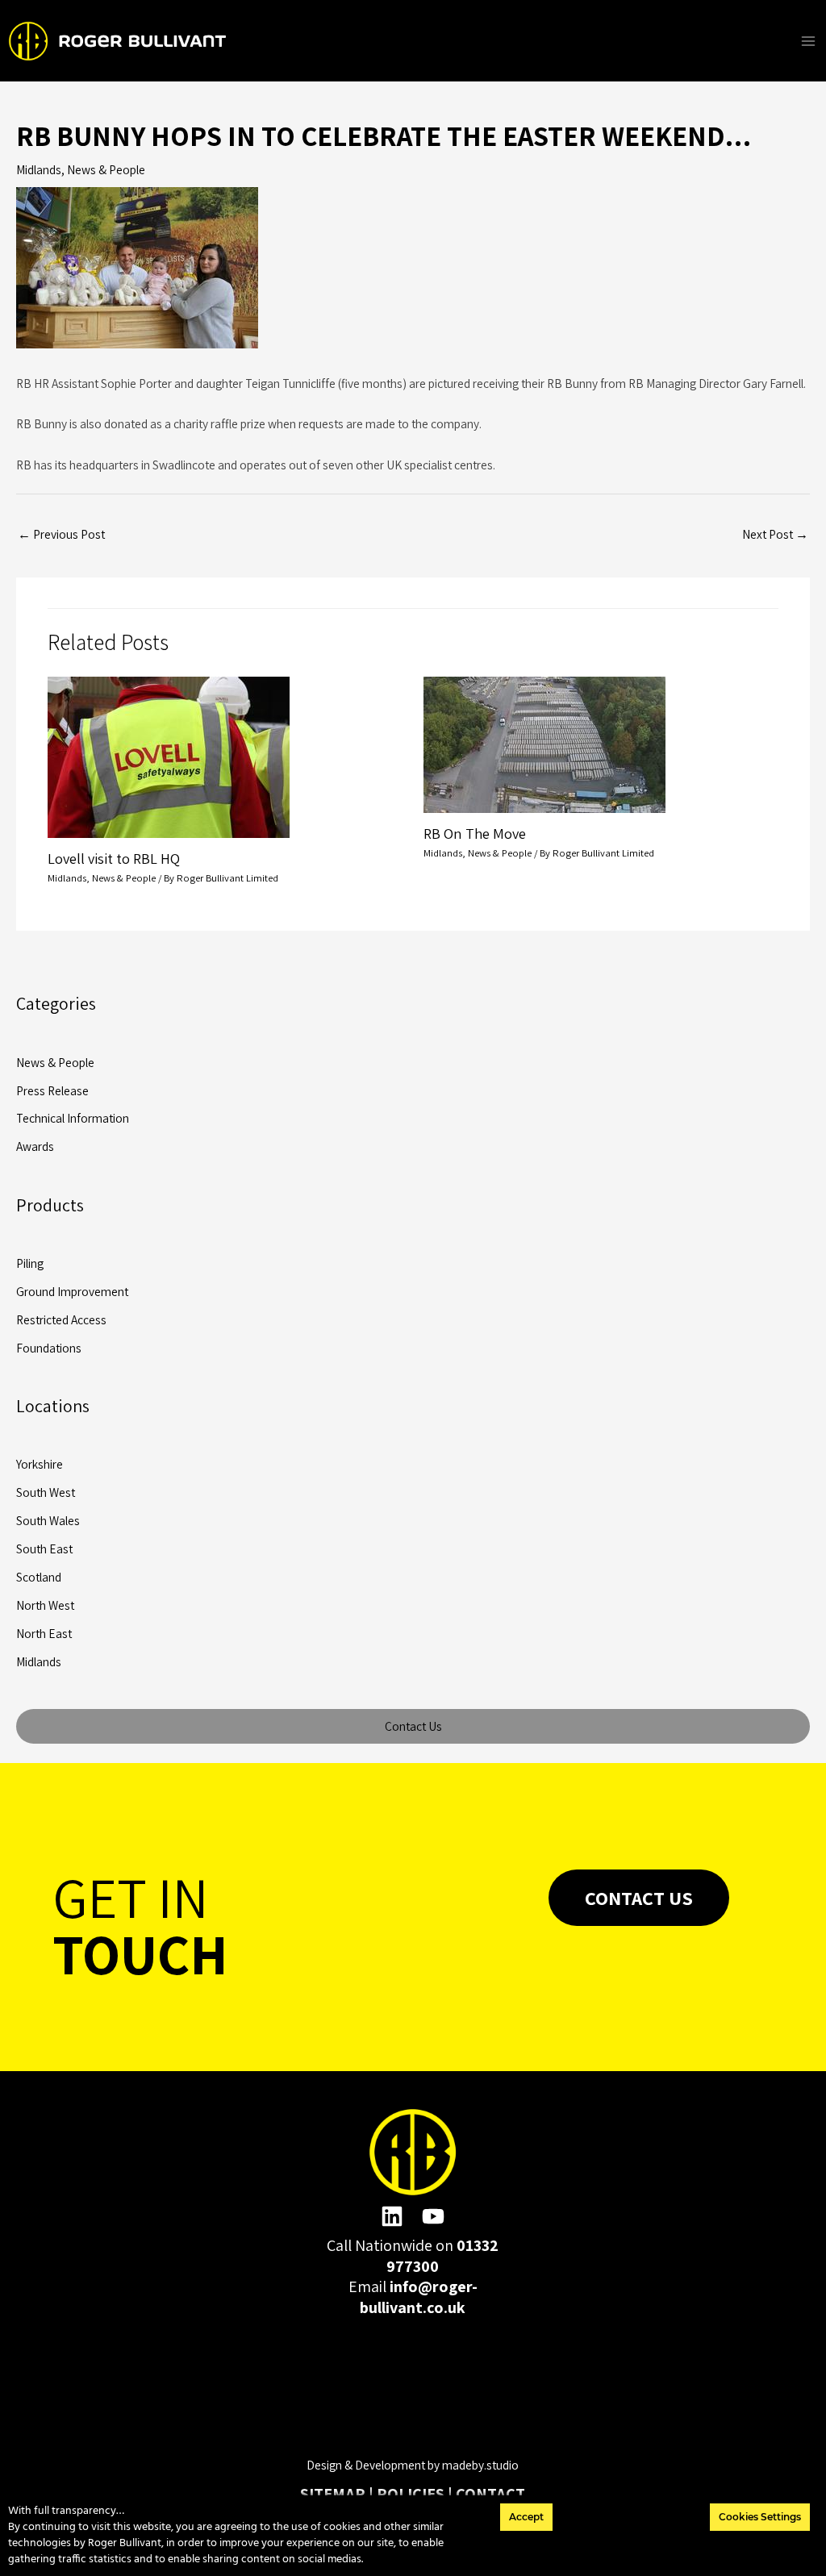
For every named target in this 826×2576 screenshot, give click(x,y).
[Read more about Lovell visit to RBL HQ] (169, 756)
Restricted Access (61, 1319)
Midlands (39, 169)
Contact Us (413, 1726)
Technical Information (73, 1118)
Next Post (775, 534)
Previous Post (61, 534)
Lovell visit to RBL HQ (114, 858)
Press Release (52, 1090)
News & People (106, 169)
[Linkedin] (392, 2216)
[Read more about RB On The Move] (544, 743)
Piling (30, 1263)
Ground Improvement (72, 1291)
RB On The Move (475, 833)
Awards (35, 1146)
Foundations (49, 1348)
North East (44, 1633)
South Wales (48, 1520)
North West (45, 1605)
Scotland (39, 1577)
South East (44, 1549)
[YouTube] (433, 2216)
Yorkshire (40, 1464)
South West (46, 1492)
